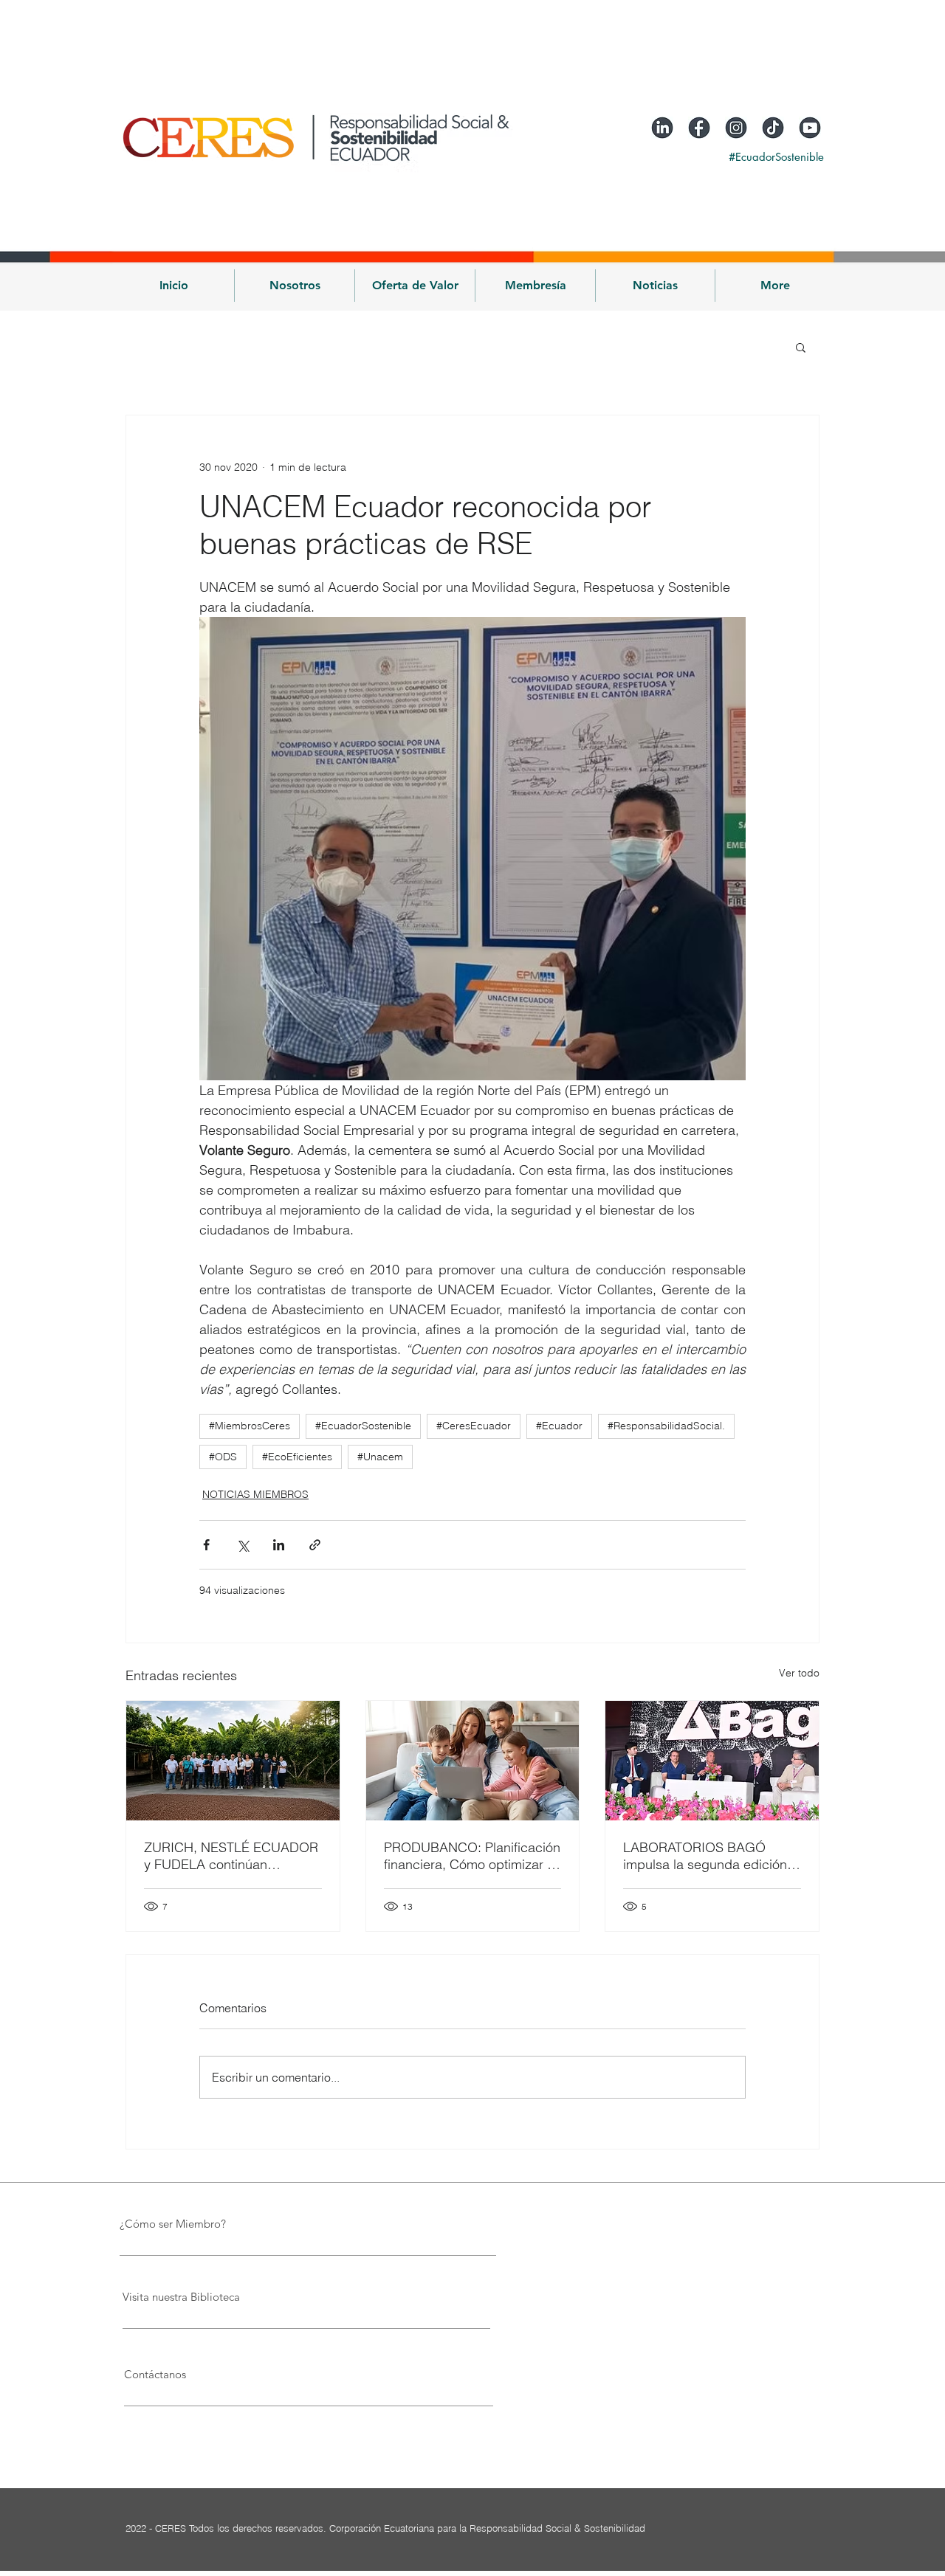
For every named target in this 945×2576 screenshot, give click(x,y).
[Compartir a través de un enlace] (315, 1545)
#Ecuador (559, 1426)
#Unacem (380, 1457)
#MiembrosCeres (250, 1426)
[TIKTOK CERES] (773, 128)
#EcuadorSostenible (363, 1426)
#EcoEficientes (297, 1457)
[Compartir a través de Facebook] (206, 1545)
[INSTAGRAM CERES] (736, 128)
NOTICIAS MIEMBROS (255, 1494)
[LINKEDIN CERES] (662, 128)
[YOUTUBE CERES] (810, 128)
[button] (295, 286)
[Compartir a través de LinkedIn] (279, 1545)
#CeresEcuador (474, 1426)
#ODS (223, 1457)
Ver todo (799, 1673)
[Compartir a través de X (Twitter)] (243, 1545)
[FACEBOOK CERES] (699, 128)
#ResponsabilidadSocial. (666, 1426)
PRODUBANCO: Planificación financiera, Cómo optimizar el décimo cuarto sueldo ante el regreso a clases (472, 1856)
